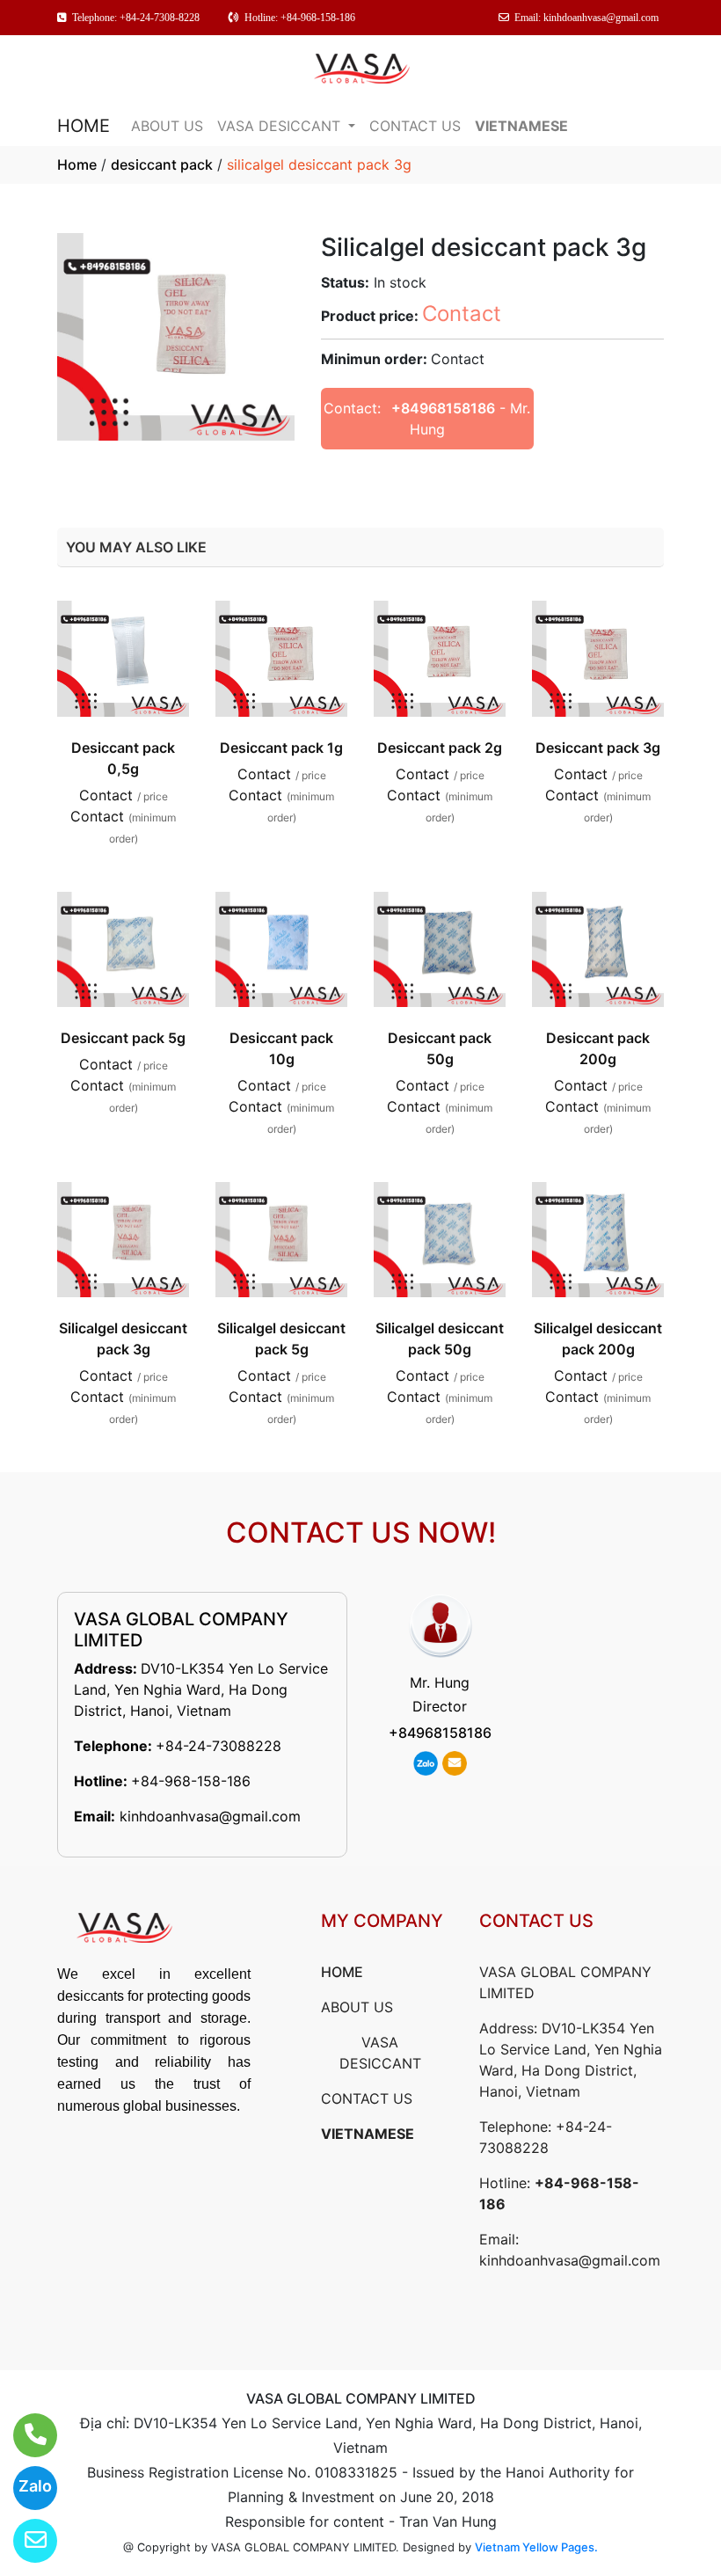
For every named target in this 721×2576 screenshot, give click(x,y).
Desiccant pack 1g (281, 748)
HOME (84, 126)
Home (77, 164)
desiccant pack (162, 164)
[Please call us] (24, 2435)
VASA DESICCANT (281, 126)
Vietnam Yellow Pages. (536, 2547)
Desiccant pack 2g (440, 748)
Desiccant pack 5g (123, 1038)
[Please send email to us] (24, 2541)
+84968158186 (443, 408)
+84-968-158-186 (191, 1781)
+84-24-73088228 (218, 1746)
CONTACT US (415, 126)
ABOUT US (167, 126)
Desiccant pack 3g (598, 748)
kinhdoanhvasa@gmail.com (210, 1816)
